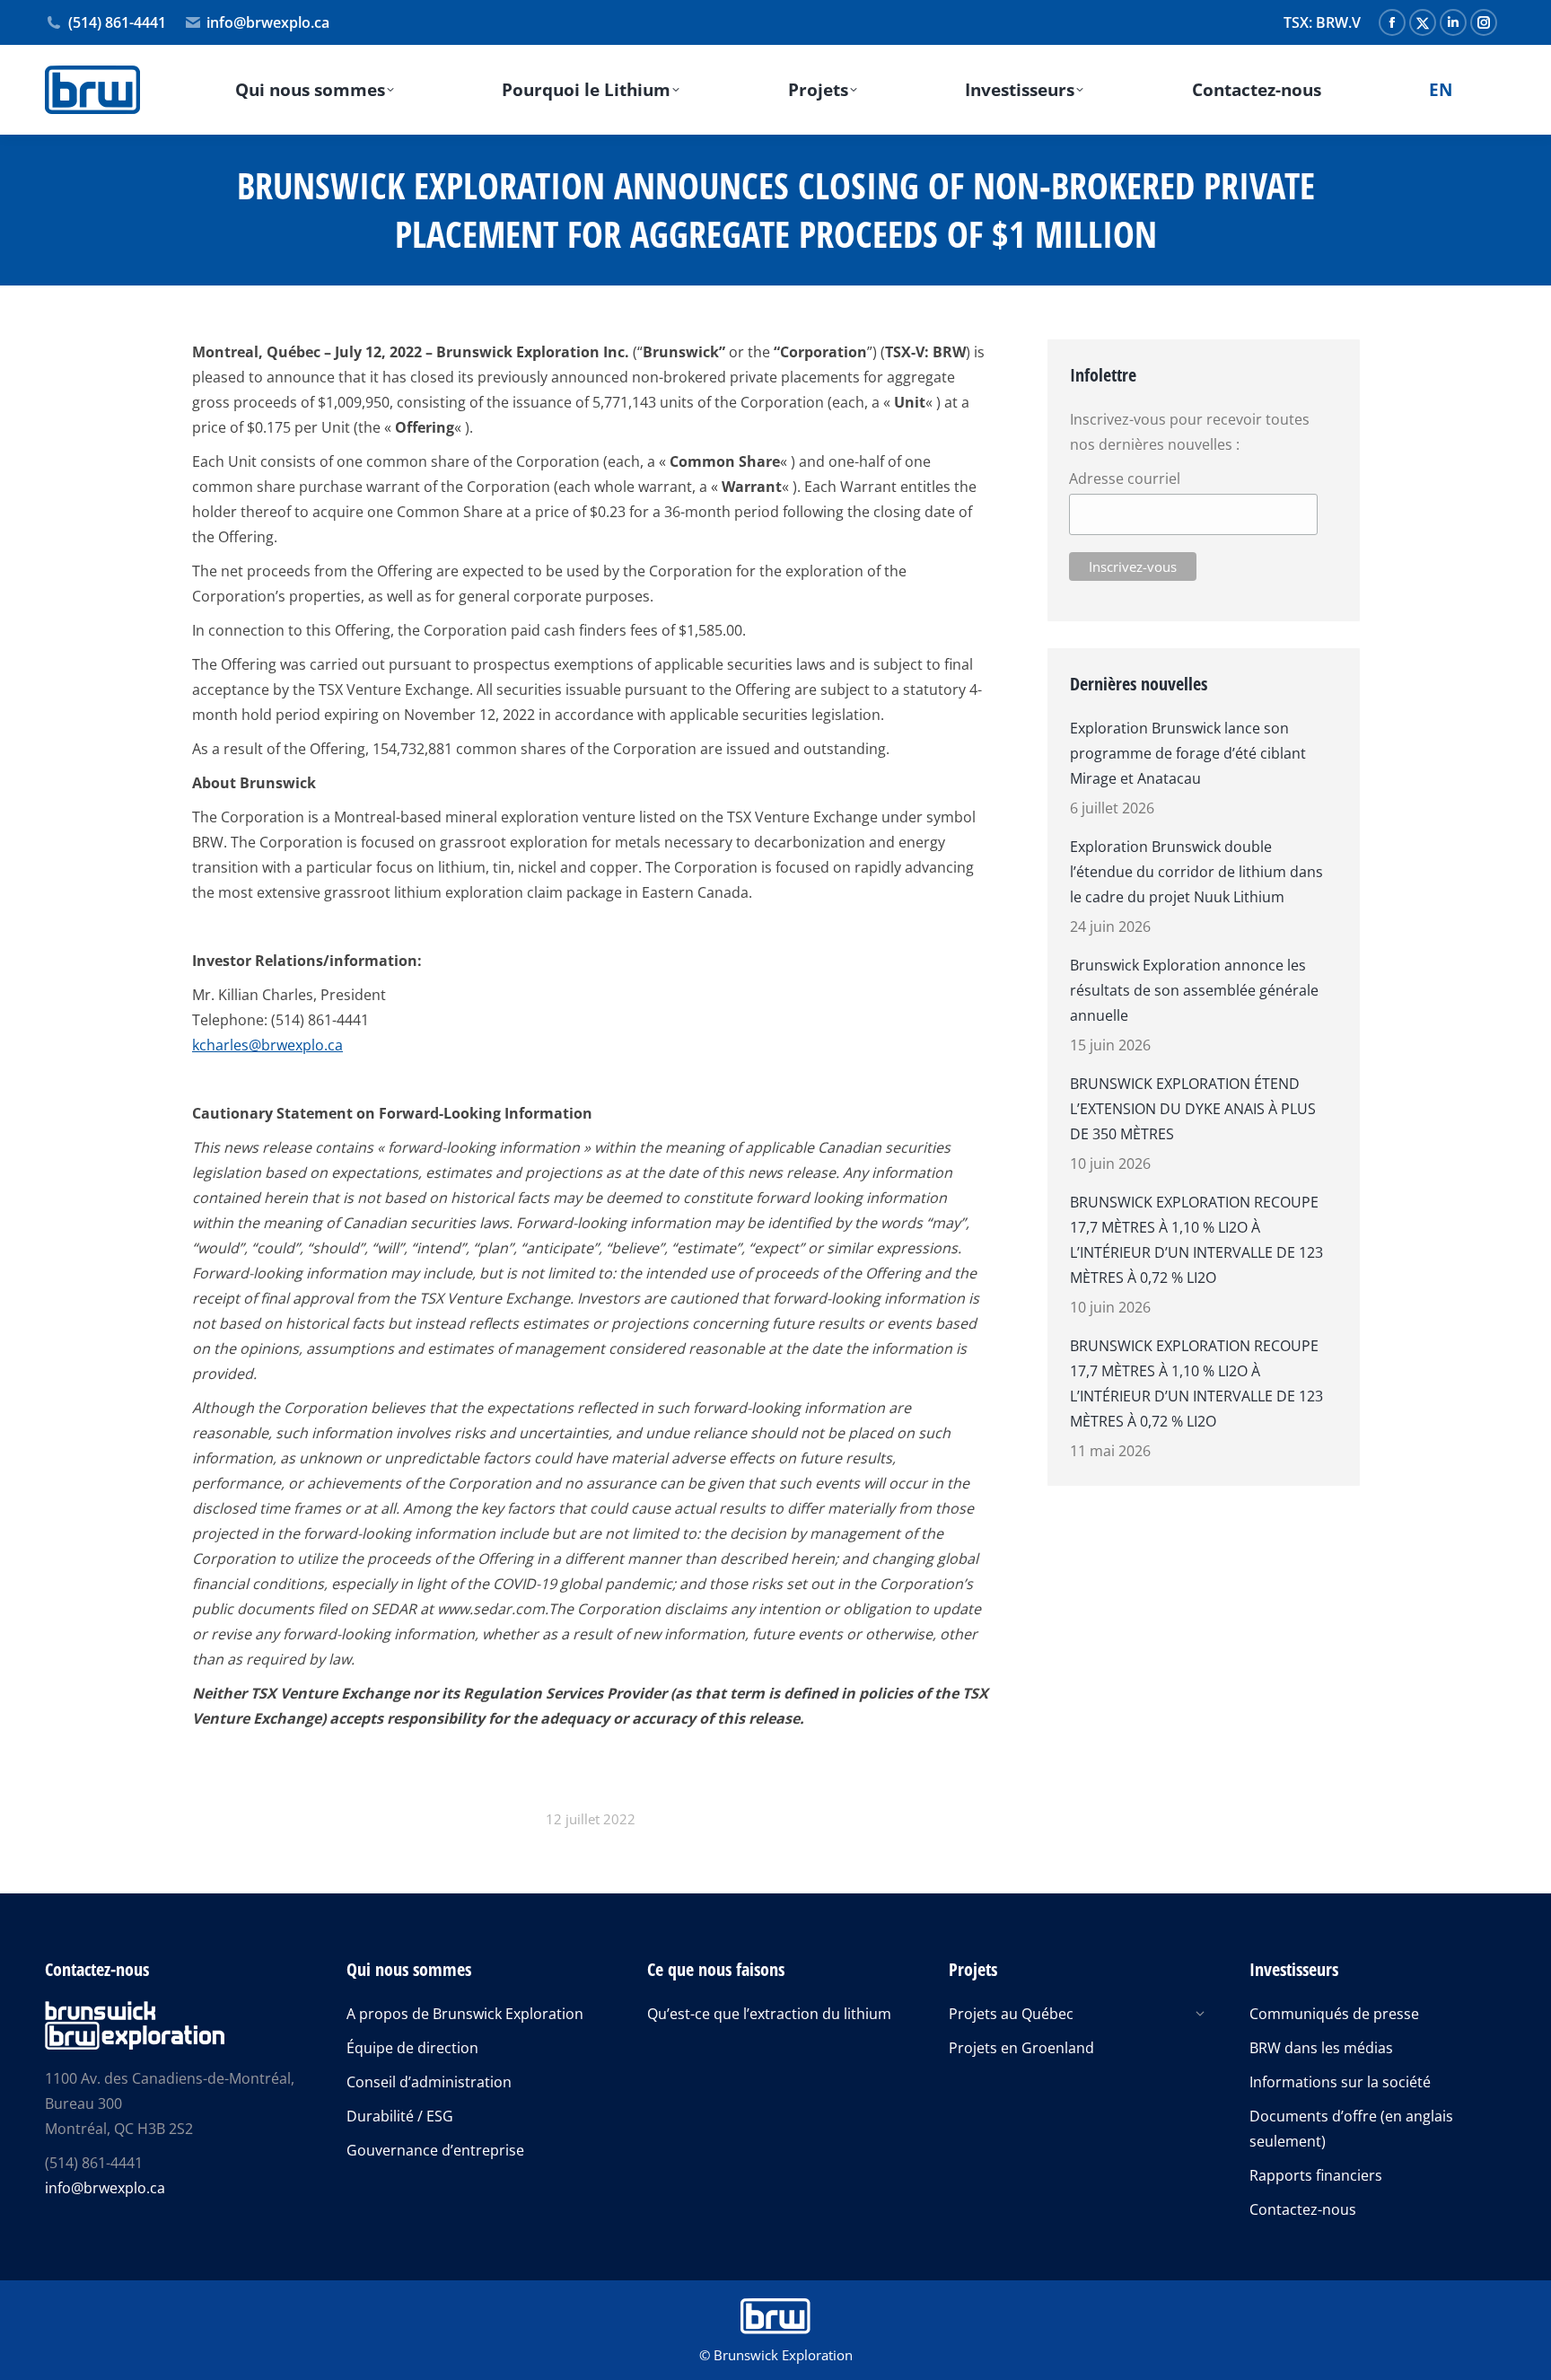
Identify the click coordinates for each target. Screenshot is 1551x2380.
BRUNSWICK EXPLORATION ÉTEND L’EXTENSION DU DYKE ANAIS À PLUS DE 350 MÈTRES (1193, 1109)
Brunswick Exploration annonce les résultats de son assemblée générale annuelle (1194, 990)
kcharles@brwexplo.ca (267, 1045)
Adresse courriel (1124, 479)
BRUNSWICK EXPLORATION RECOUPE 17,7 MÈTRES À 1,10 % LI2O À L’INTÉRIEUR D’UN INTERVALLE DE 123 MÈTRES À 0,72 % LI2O (1196, 1240)
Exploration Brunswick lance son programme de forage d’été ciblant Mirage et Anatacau (1188, 753)
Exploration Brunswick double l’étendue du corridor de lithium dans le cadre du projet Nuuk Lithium (1196, 872)
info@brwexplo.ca (268, 22)
